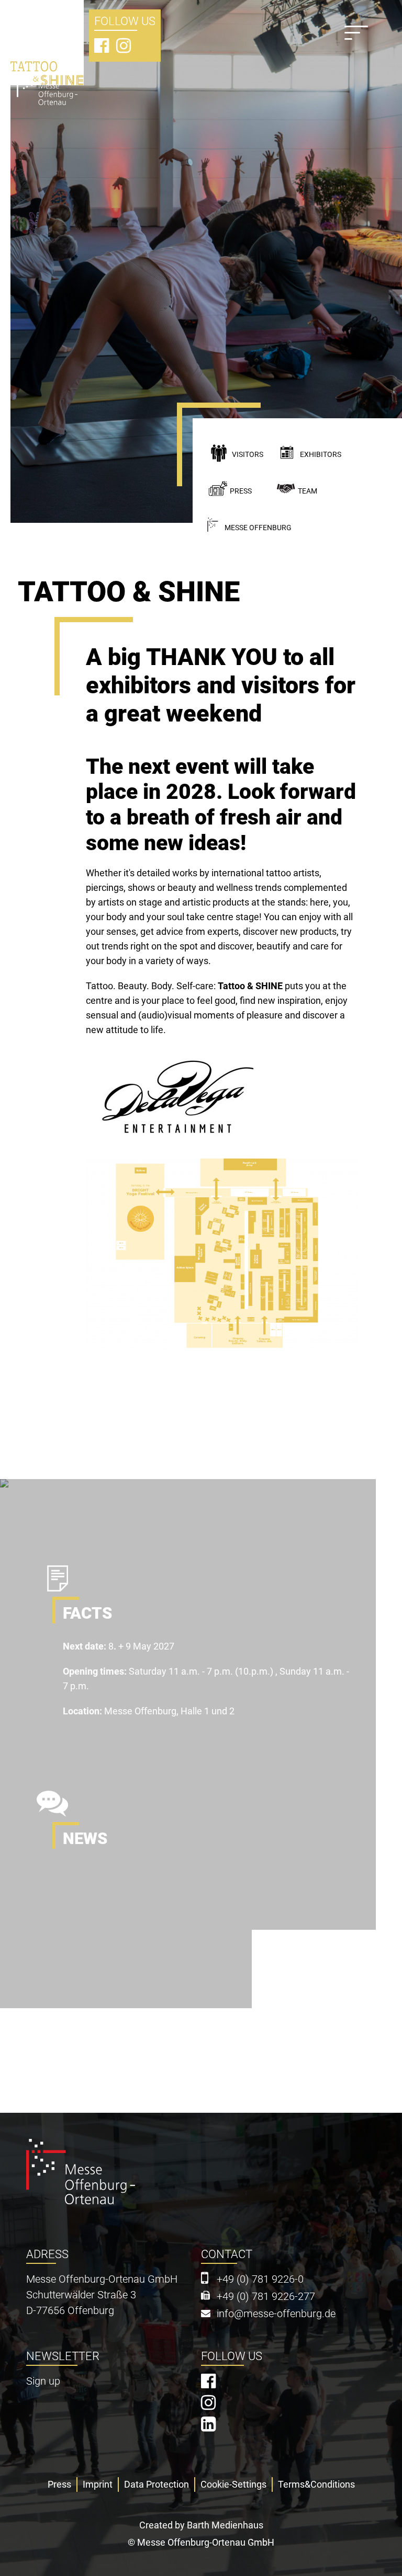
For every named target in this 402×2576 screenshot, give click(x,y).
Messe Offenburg (258, 528)
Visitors (248, 455)
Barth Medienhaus (225, 2525)
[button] (175, 1103)
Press (241, 491)
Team (308, 491)
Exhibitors (321, 455)
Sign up (43, 2381)
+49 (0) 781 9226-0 (260, 2279)
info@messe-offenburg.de (276, 2314)
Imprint (98, 2484)
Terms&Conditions (316, 2484)
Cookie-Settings (233, 2484)
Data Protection (157, 2484)
